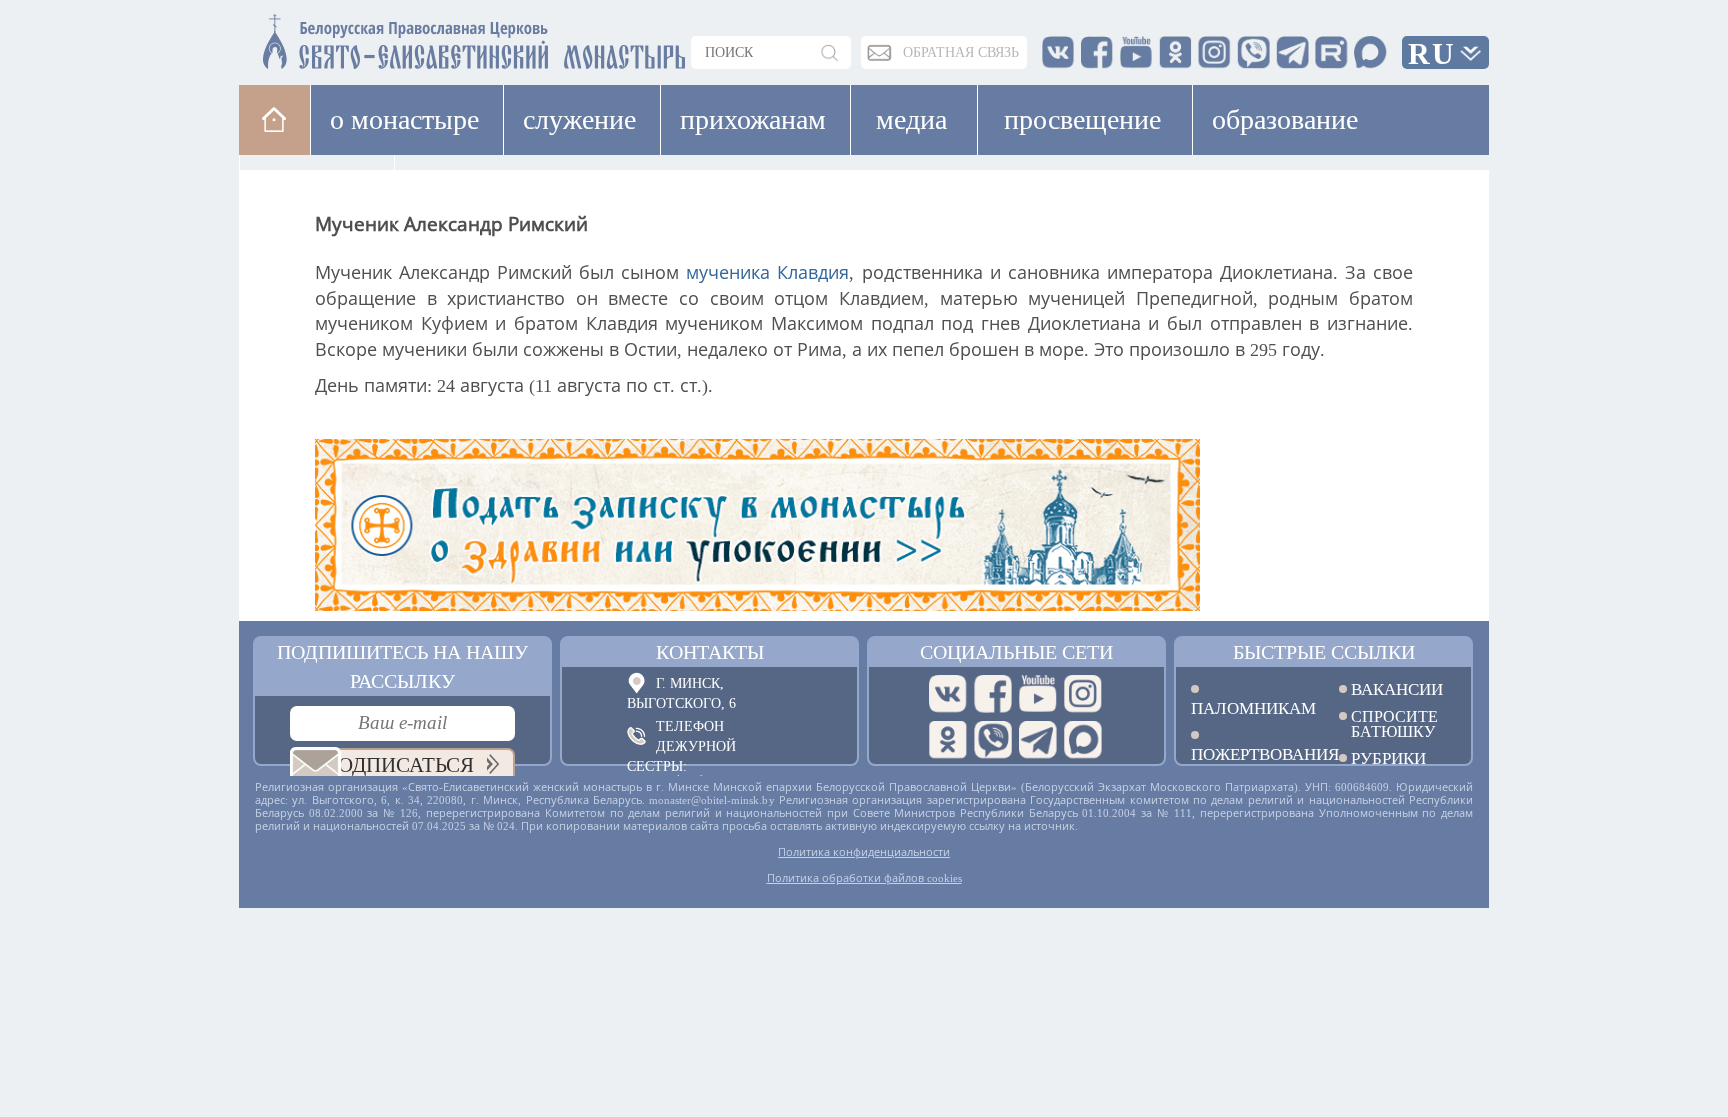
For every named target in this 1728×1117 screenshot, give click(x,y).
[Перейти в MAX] (1083, 740)
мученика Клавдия (767, 273)
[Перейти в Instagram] (1083, 694)
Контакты (710, 652)
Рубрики (1388, 758)
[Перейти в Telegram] (1038, 740)
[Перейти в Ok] (948, 740)
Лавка (457, 189)
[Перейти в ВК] (948, 694)
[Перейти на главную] (355, 37)
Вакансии (1397, 689)
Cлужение (579, 119)
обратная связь (961, 52)
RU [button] (1432, 53)
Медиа (911, 119)
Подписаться (398, 765)
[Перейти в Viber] (993, 740)
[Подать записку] (864, 525)
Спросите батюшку (1394, 724)
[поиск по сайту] (831, 52)
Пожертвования (1250, 753)
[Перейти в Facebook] (993, 694)
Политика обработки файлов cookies (864, 878)
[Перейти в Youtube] (1038, 694)
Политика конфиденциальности (864, 852)
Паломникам (1250, 707)
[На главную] (274, 119)
